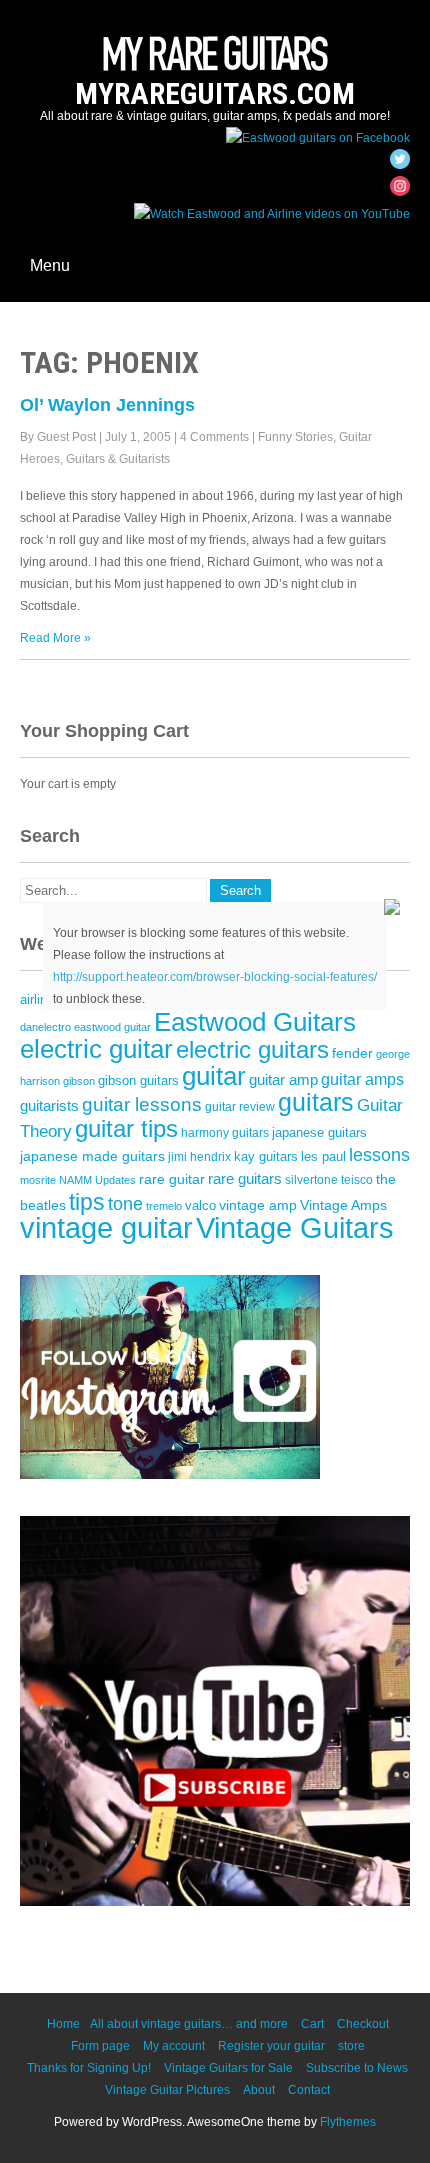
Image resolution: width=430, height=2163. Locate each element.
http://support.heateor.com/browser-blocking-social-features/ (215, 977)
